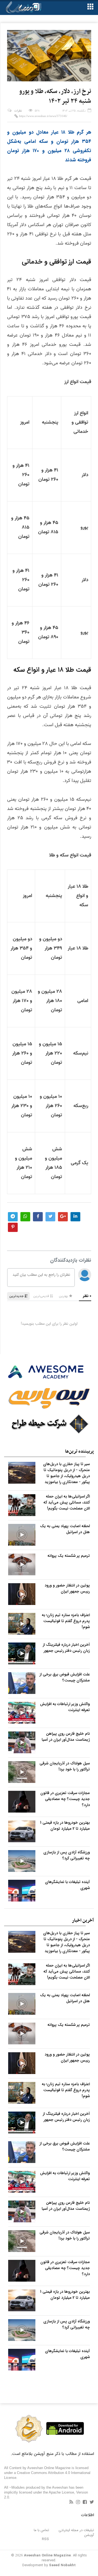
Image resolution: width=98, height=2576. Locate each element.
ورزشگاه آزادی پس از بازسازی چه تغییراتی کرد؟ (67, 1855)
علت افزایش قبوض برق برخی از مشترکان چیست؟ (65, 1677)
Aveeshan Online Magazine (47, 2555)
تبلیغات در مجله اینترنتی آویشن (76, 2533)
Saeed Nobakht (62, 2565)
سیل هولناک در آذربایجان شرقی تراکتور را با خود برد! (65, 1766)
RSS (45, 2539)
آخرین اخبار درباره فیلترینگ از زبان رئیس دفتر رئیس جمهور (66, 1648)
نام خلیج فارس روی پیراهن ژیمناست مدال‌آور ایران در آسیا (66, 1737)
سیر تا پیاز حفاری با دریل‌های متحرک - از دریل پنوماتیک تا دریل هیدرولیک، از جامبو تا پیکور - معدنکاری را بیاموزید (66, 1473)
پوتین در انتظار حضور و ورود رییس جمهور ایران (67, 1588)
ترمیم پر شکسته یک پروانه (69, 1556)
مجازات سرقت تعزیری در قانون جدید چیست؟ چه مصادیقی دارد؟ (65, 1799)
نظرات (18, 111)
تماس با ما (41, 2530)
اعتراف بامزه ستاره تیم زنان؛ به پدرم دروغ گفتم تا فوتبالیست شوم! (66, 1621)
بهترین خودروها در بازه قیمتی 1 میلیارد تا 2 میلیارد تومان (65, 1826)
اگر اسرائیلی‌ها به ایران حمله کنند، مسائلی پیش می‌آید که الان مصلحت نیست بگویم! (67, 1502)
